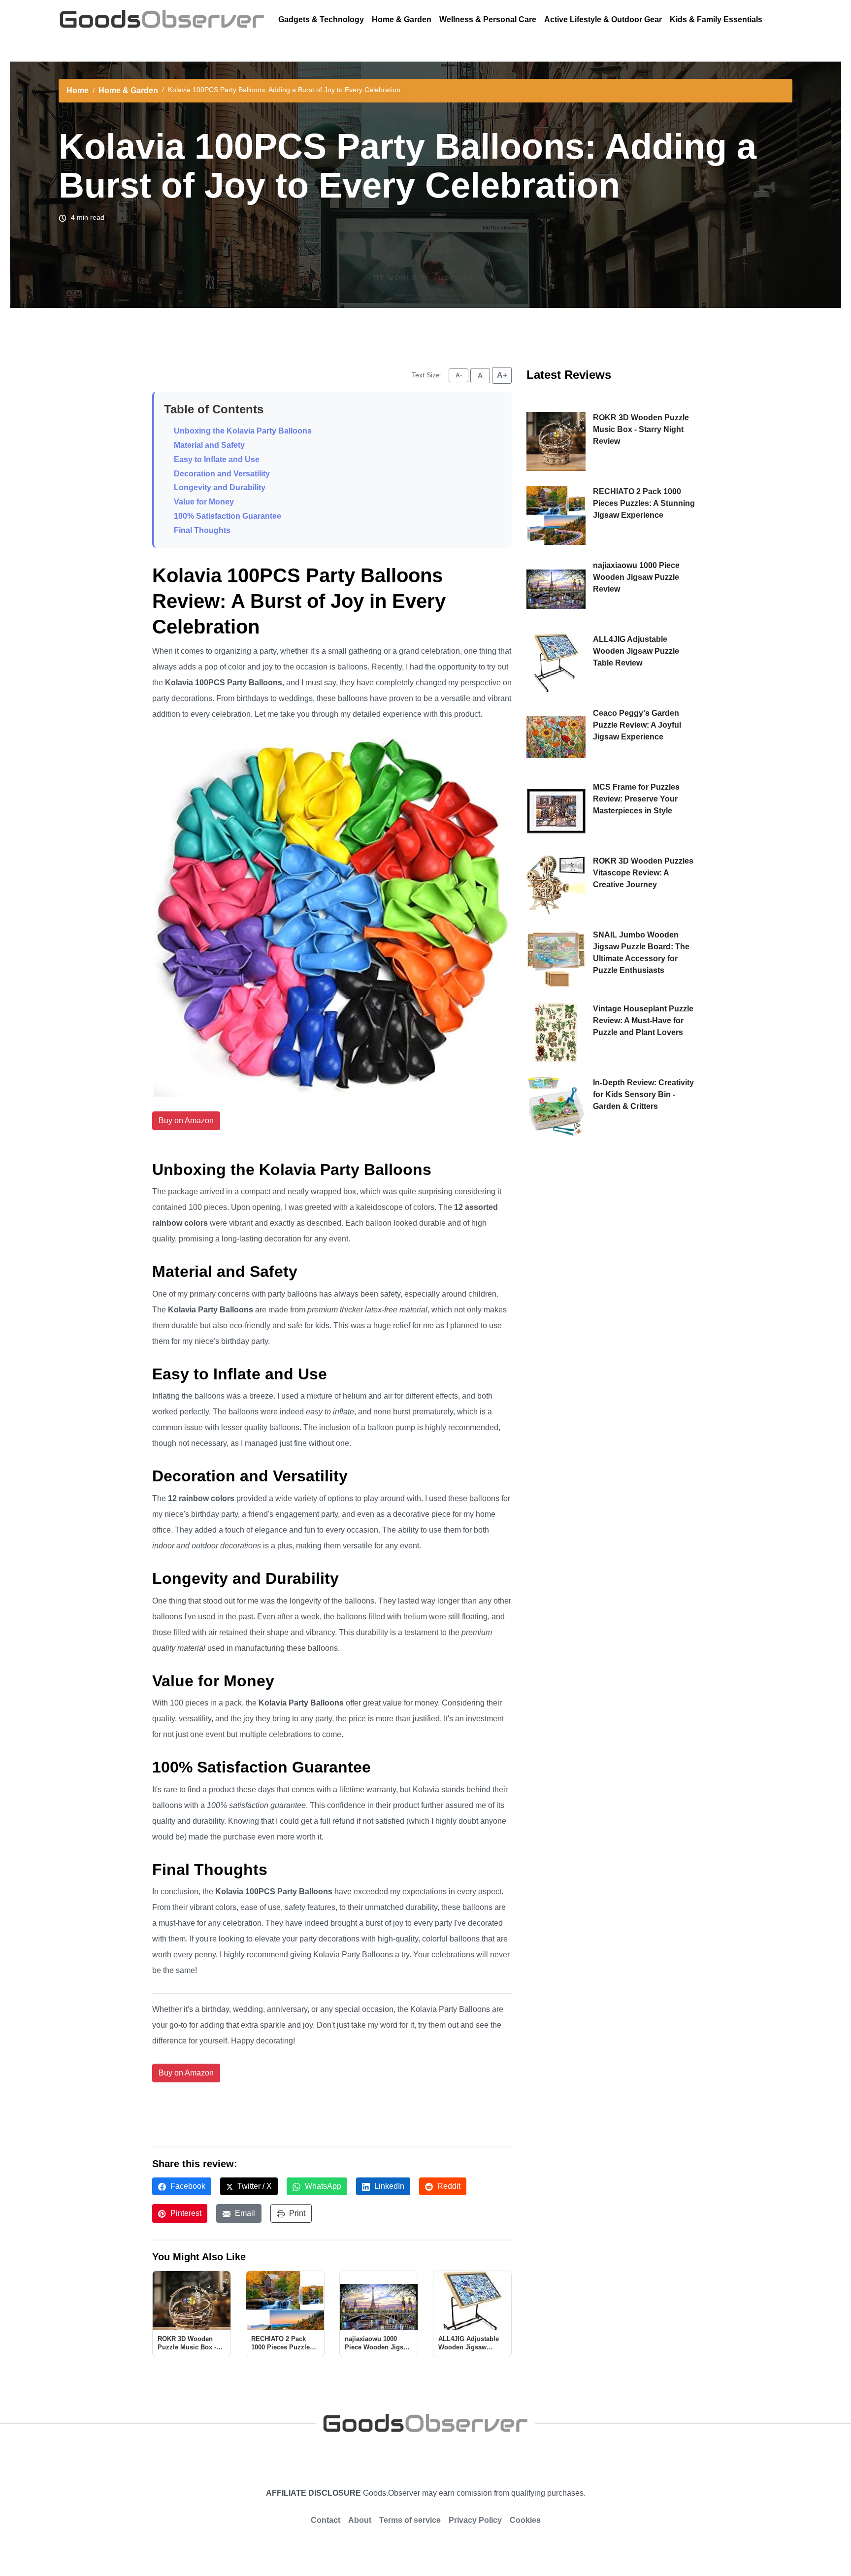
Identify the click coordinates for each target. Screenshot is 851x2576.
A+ (502, 375)
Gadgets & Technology (321, 19)
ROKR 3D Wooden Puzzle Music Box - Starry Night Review (641, 429)
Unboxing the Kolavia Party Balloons (243, 431)
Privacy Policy (475, 2520)
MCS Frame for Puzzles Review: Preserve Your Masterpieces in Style (636, 799)
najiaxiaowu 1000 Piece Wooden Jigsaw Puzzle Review (636, 577)
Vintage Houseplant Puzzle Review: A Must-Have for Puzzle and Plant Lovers (643, 1020)
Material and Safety (209, 445)
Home (78, 90)
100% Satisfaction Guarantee (228, 516)
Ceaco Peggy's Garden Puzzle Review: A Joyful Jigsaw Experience (637, 725)
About (360, 2520)
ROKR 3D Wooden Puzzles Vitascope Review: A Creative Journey (643, 873)
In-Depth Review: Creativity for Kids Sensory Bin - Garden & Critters (643, 1094)
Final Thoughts (202, 530)
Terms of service (410, 2520)
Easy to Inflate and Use (217, 459)
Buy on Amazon (186, 1121)
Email (244, 2213)
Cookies (525, 2520)
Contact (326, 2520)
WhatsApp (322, 2186)
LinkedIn (388, 2186)
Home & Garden (402, 19)
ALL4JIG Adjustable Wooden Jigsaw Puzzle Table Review (636, 651)
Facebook (187, 2186)
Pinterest (185, 2213)
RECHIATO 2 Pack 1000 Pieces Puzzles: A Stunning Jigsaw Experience (644, 503)
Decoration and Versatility (222, 474)
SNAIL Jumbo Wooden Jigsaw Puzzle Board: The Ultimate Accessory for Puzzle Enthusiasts (641, 953)
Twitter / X (254, 2186)
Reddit (448, 2186)
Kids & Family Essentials (716, 19)
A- (459, 375)
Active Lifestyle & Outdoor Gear (603, 19)
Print (296, 2213)
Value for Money (204, 502)
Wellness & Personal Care (488, 19)
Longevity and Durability (220, 487)
